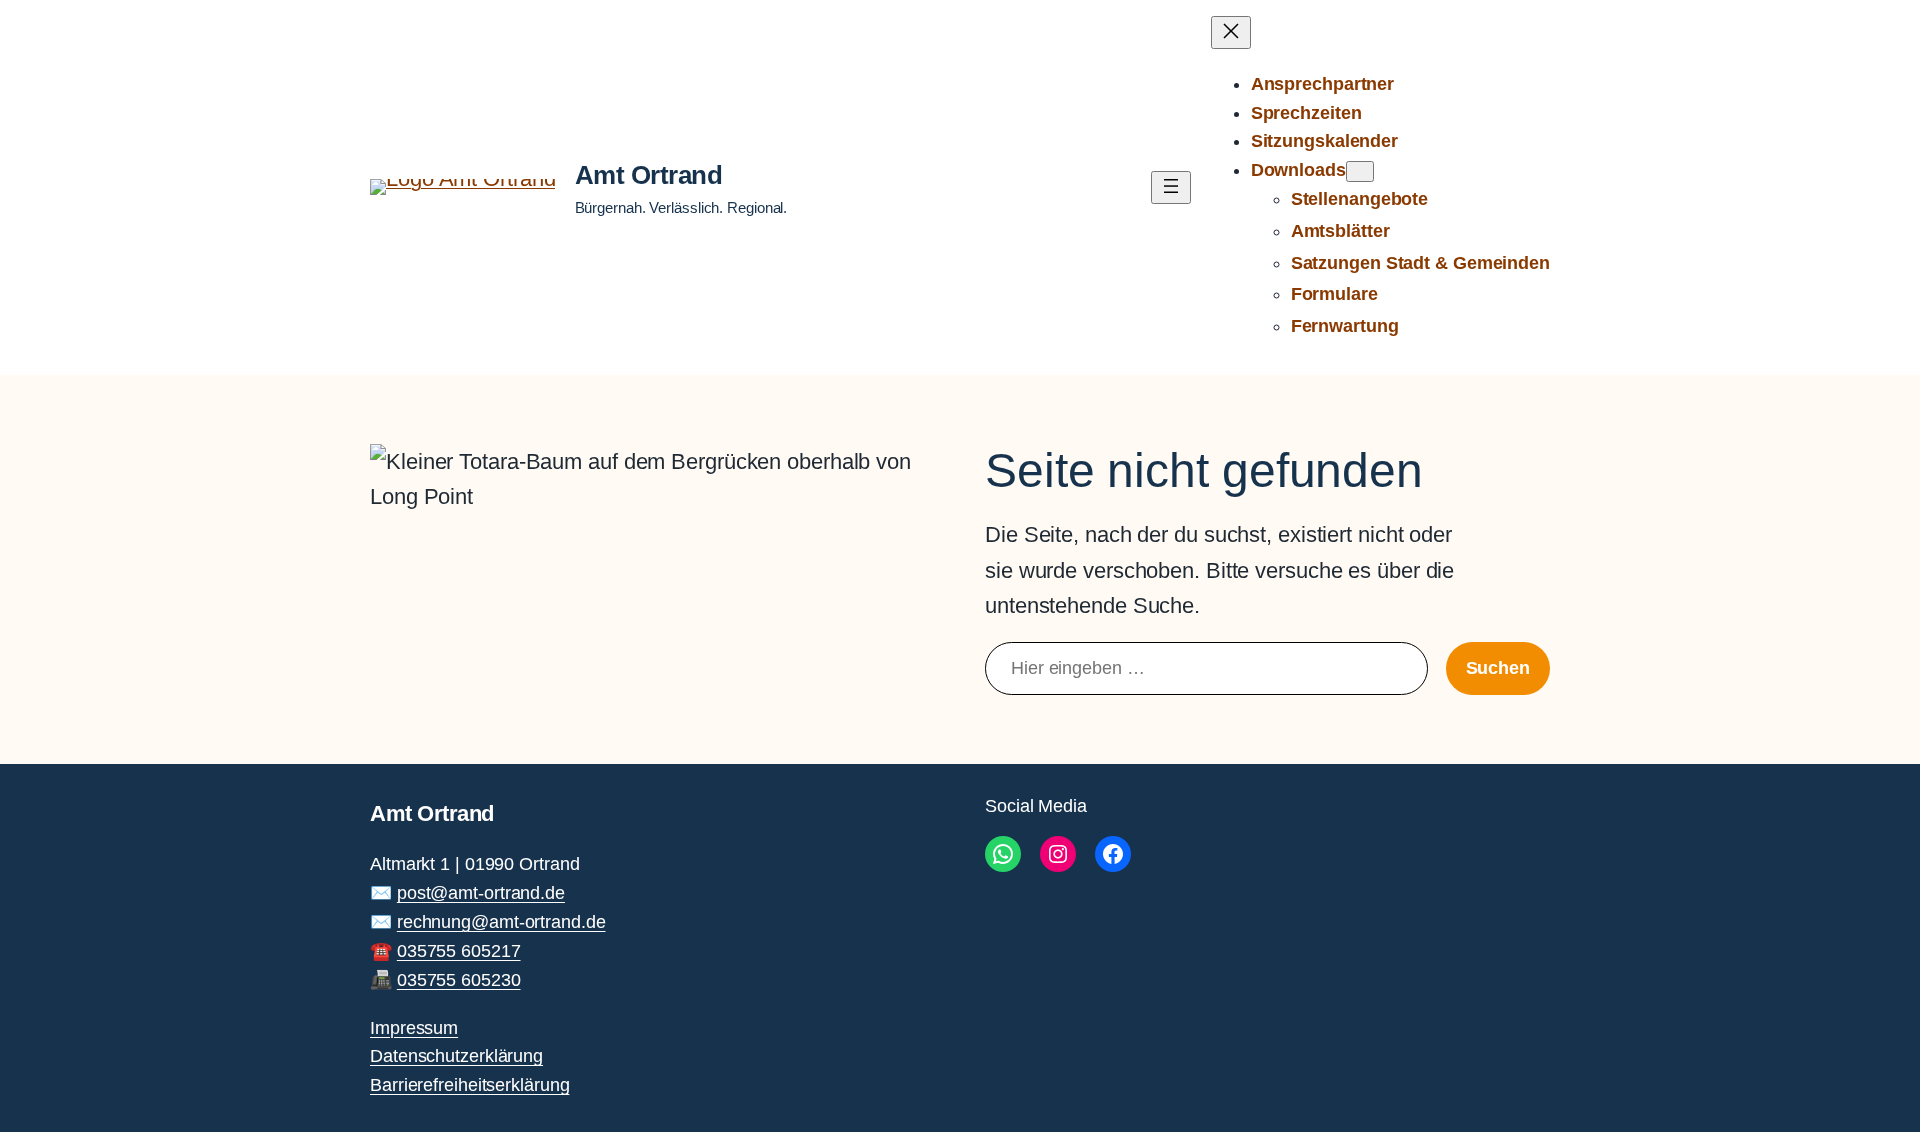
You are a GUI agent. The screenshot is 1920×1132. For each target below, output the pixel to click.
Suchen (1498, 668)
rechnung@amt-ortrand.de (501, 922)
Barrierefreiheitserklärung (469, 1085)
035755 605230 (459, 980)
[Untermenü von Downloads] (1360, 171)
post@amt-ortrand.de (481, 893)
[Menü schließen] (1231, 32)
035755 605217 (459, 951)
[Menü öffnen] (1171, 187)
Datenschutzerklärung (456, 1056)
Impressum (414, 1028)
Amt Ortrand (649, 175)
